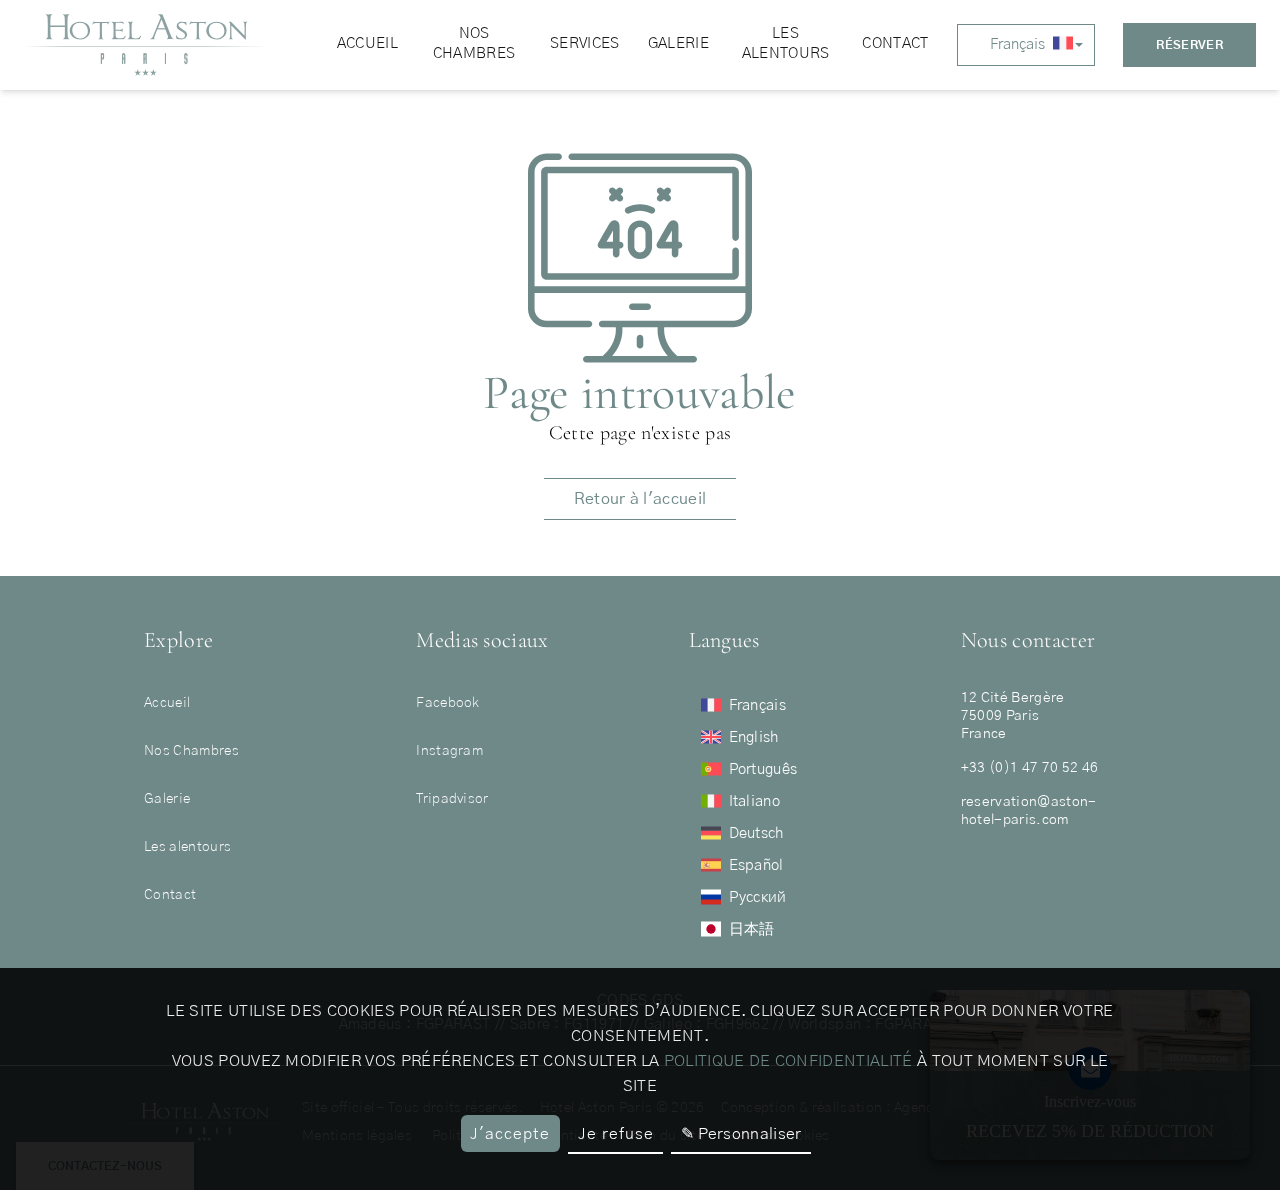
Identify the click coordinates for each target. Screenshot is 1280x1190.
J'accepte (510, 1134)
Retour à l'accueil (640, 499)
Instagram (449, 751)
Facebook (448, 703)
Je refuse (616, 1134)
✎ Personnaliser (741, 1134)
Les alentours (187, 847)
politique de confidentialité (788, 1061)
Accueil (167, 703)
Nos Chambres (191, 751)
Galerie (167, 799)
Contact (170, 895)
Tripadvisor (452, 799)
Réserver (1189, 45)
